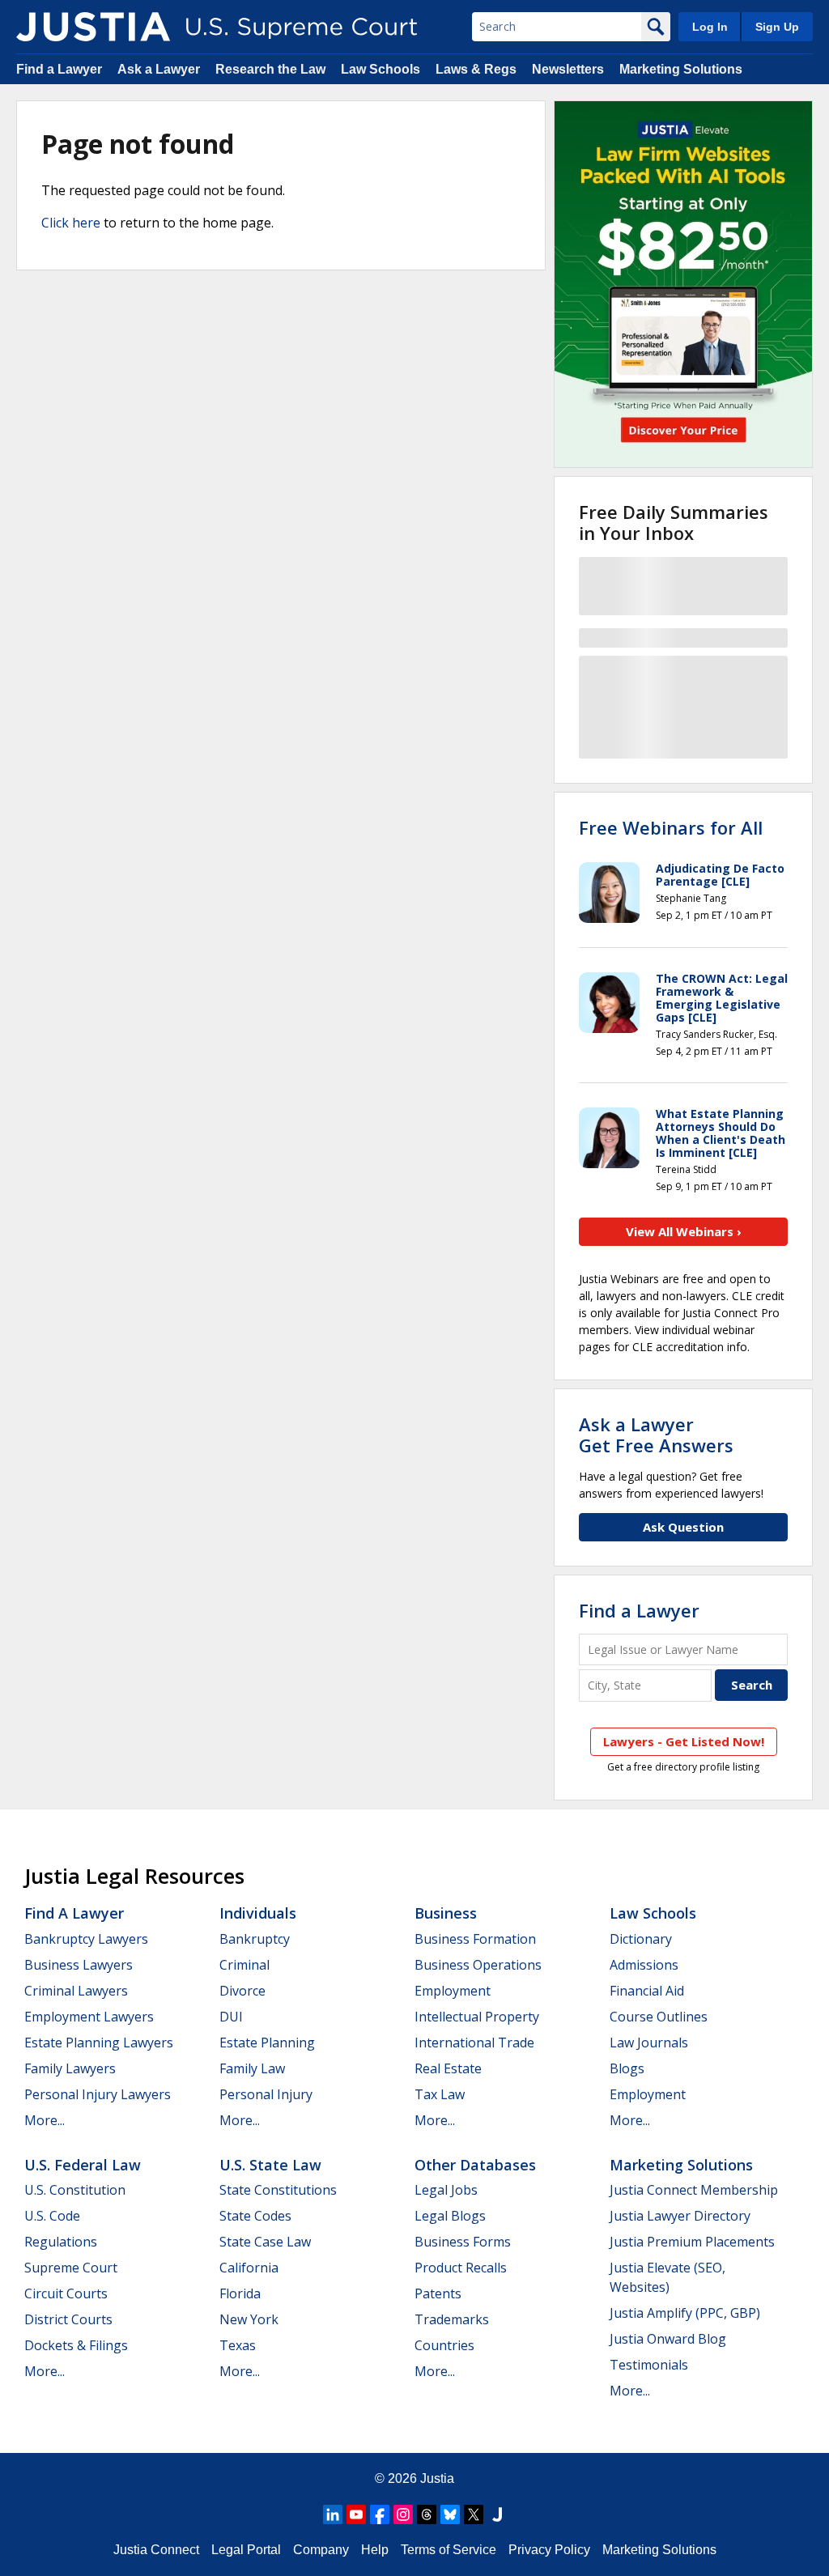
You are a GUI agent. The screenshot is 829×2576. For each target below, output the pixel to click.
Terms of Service (449, 2550)
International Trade (474, 2043)
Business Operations (478, 1965)
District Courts (68, 2319)
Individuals (258, 1913)
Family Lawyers (70, 2068)
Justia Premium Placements (692, 2242)
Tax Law (440, 2094)
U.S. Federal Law (83, 2165)
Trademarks (452, 2319)
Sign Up (777, 27)
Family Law (252, 2068)
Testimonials (649, 2365)
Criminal (244, 1965)
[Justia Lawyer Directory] (497, 2514)
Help (375, 2550)
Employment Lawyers (89, 2017)
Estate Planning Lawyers (99, 2043)
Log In (710, 27)
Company (321, 2550)
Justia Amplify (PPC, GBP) (685, 2313)
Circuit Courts (66, 2293)
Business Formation (475, 1939)
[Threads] (427, 2514)
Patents (438, 2293)
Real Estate (448, 2068)
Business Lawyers (79, 1965)
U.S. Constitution (75, 2190)
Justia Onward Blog (668, 2339)
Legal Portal (246, 2550)
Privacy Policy (549, 2550)
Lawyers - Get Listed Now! (684, 1741)
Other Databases (475, 2165)
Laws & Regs (476, 69)
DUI (231, 2017)
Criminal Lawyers (76, 1991)
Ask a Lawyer (160, 69)
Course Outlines (659, 2017)
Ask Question (683, 1527)
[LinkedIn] (333, 2514)
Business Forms (463, 2242)
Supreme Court (71, 2268)
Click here (71, 223)
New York (249, 2319)
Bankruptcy (255, 1939)
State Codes (255, 2216)
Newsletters (568, 69)
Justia (437, 2478)
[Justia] (93, 27)
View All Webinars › (684, 1231)
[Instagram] (403, 2514)
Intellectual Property (477, 2017)
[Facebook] (380, 2514)
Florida (240, 2293)
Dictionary (641, 1939)
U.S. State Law (270, 2165)
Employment (453, 1991)
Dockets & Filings (76, 2345)
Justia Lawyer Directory (680, 2216)
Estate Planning (267, 2043)
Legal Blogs (450, 2216)
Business (446, 1913)
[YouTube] (356, 2514)
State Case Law (265, 2242)
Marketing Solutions (681, 69)
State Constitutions (278, 2190)
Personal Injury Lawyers (98, 2094)
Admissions (644, 1965)
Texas (238, 2345)
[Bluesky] (450, 2514)
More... (45, 2120)
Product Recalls (461, 2268)
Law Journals (649, 2043)
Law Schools (380, 69)
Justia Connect (156, 2550)
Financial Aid (647, 1991)
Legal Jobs (446, 2190)
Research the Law (270, 69)
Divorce (242, 1991)
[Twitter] (474, 2514)
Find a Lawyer (59, 69)
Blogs (627, 2068)
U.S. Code (52, 2216)
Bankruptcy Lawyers (86, 1939)
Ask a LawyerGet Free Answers (656, 1435)
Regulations (61, 2242)
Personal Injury (266, 2094)
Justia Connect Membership (694, 2190)
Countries (444, 2345)
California (249, 2268)
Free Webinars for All (671, 827)
